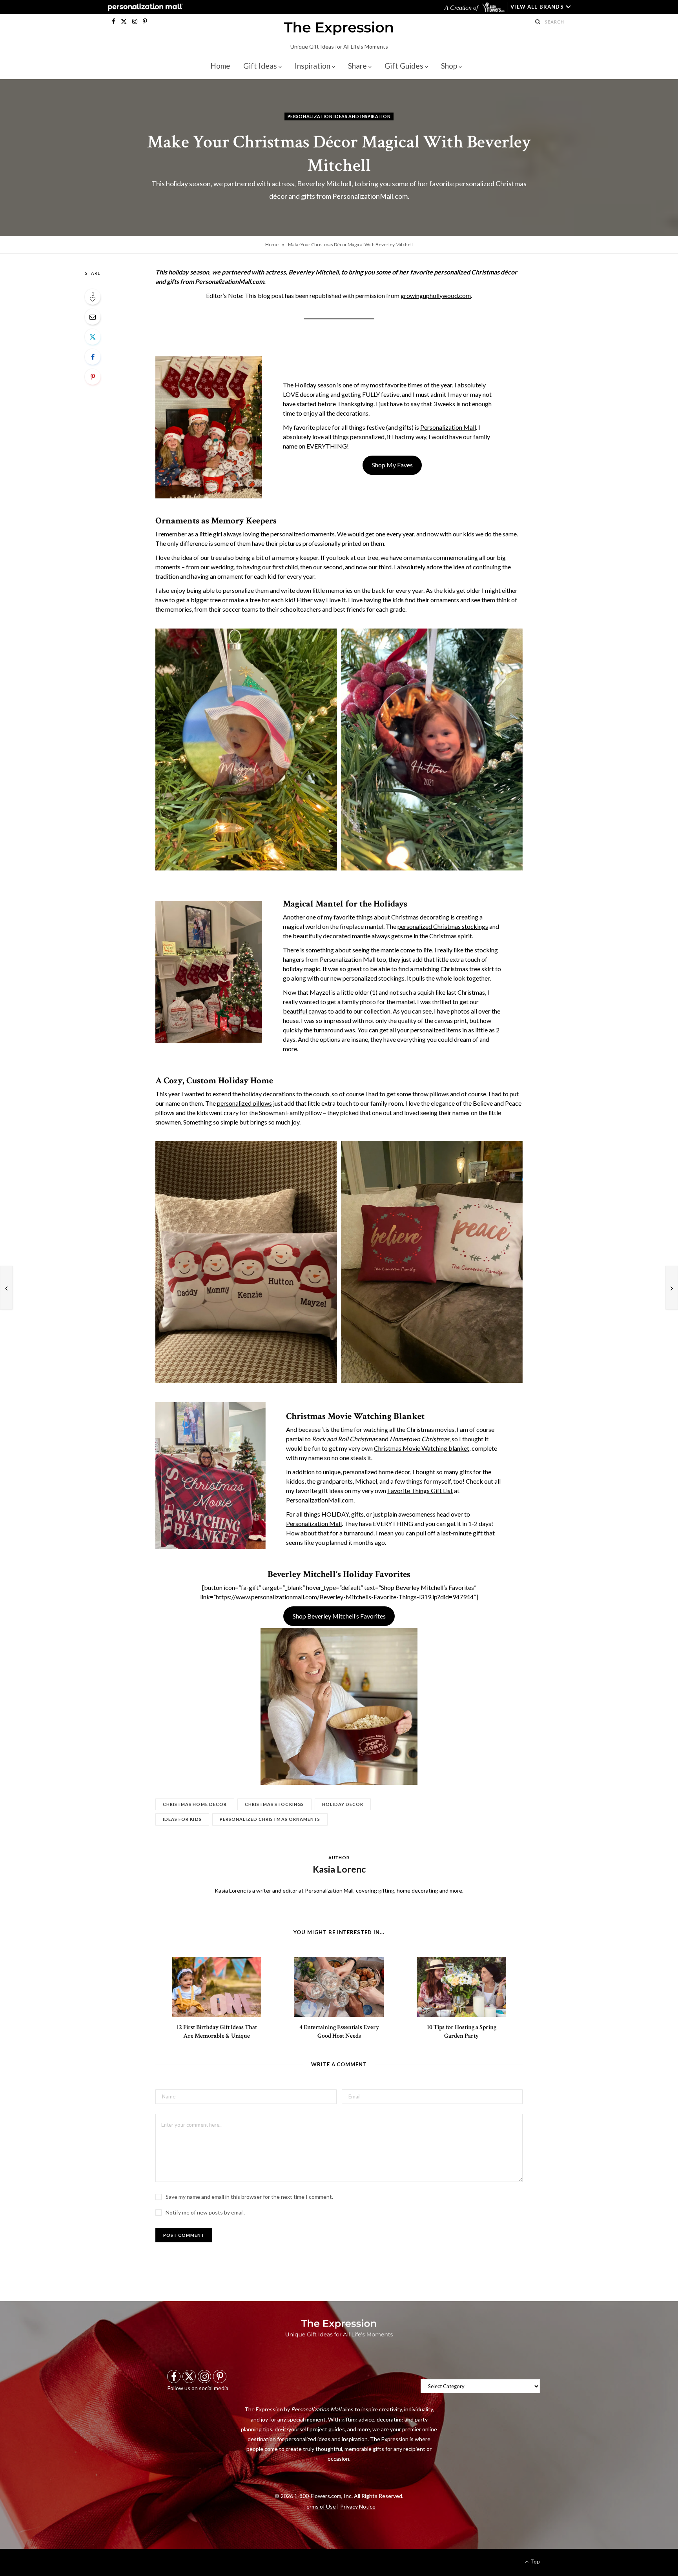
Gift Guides (404, 66)
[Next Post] (672, 1288)
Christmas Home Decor (195, 1804)
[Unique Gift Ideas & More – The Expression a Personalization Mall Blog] (339, 29)
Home (220, 66)
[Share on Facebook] (93, 357)
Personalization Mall (448, 427)
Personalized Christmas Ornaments (270, 1819)
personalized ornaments (303, 534)
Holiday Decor (343, 1804)
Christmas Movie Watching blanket (422, 1448)
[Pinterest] (93, 377)
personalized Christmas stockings (443, 926)
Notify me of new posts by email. (205, 2212)
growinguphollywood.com (436, 295)
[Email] (93, 317)
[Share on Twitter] (93, 337)
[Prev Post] (6, 1288)
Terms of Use (319, 2506)
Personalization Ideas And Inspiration (339, 116)
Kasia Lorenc (339, 1853)
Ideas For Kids (182, 1819)
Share (357, 66)
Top (535, 2561)
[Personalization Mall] (144, 7)
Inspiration (313, 66)
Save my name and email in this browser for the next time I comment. (249, 2197)
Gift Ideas (260, 66)
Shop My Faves (392, 465)
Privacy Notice (358, 2506)
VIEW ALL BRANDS (537, 7)
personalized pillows (244, 1103)
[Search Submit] (538, 22)
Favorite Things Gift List (420, 1491)
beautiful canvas (305, 1011)
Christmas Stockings (274, 1804)
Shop (449, 66)
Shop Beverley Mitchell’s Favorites (339, 1616)
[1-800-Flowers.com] (494, 7)
